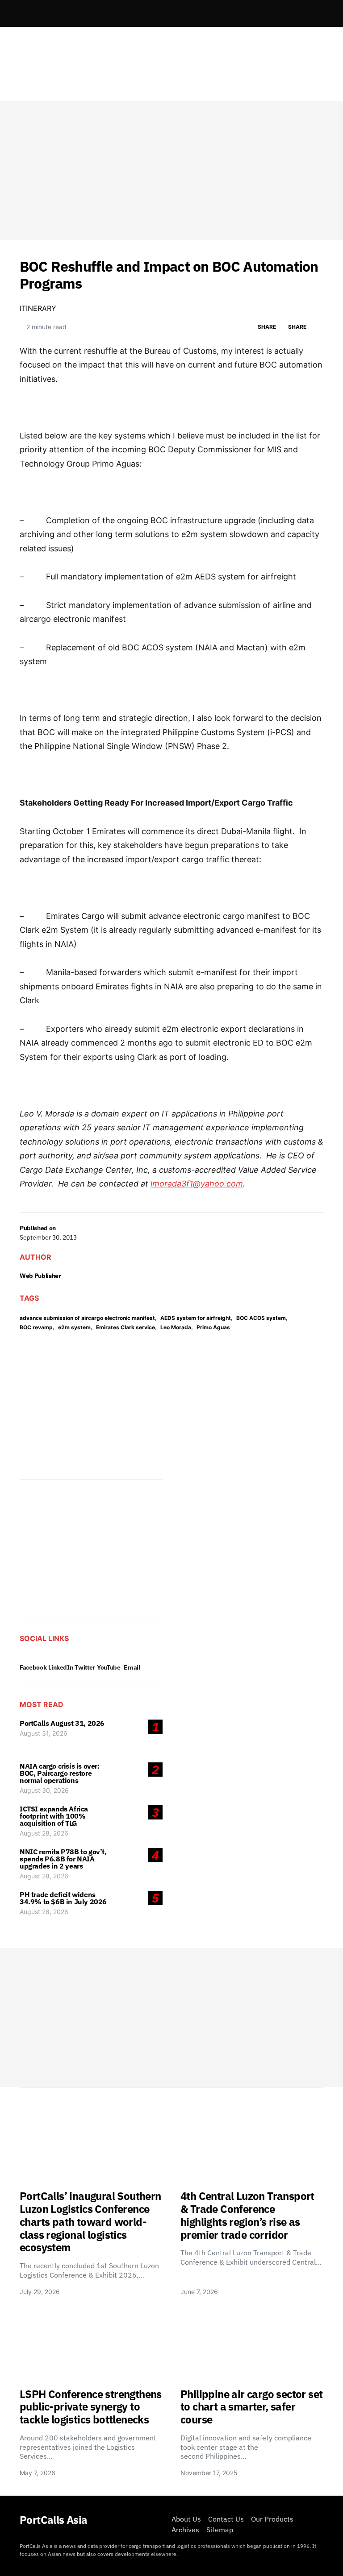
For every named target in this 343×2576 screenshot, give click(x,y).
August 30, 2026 (44, 1790)
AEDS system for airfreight (196, 1318)
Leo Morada (176, 1327)
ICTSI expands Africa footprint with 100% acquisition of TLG (54, 1816)
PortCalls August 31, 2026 (62, 1723)
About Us (186, 2519)
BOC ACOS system (261, 1318)
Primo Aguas (213, 1327)
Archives (185, 2530)
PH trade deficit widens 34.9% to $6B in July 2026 (63, 1898)
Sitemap (220, 2530)
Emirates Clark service (125, 1327)
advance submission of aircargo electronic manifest (87, 1318)
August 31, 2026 (44, 1733)
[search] (313, 13)
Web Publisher (40, 1276)
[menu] (23, 13)
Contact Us (226, 2519)
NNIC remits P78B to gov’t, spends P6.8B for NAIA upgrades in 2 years (63, 1859)
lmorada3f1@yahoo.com (197, 1184)
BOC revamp (36, 1327)
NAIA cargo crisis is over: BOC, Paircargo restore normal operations (60, 1773)
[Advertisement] (171, 170)
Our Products (272, 2519)
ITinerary (38, 308)
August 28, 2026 (44, 1833)
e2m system (74, 1327)
